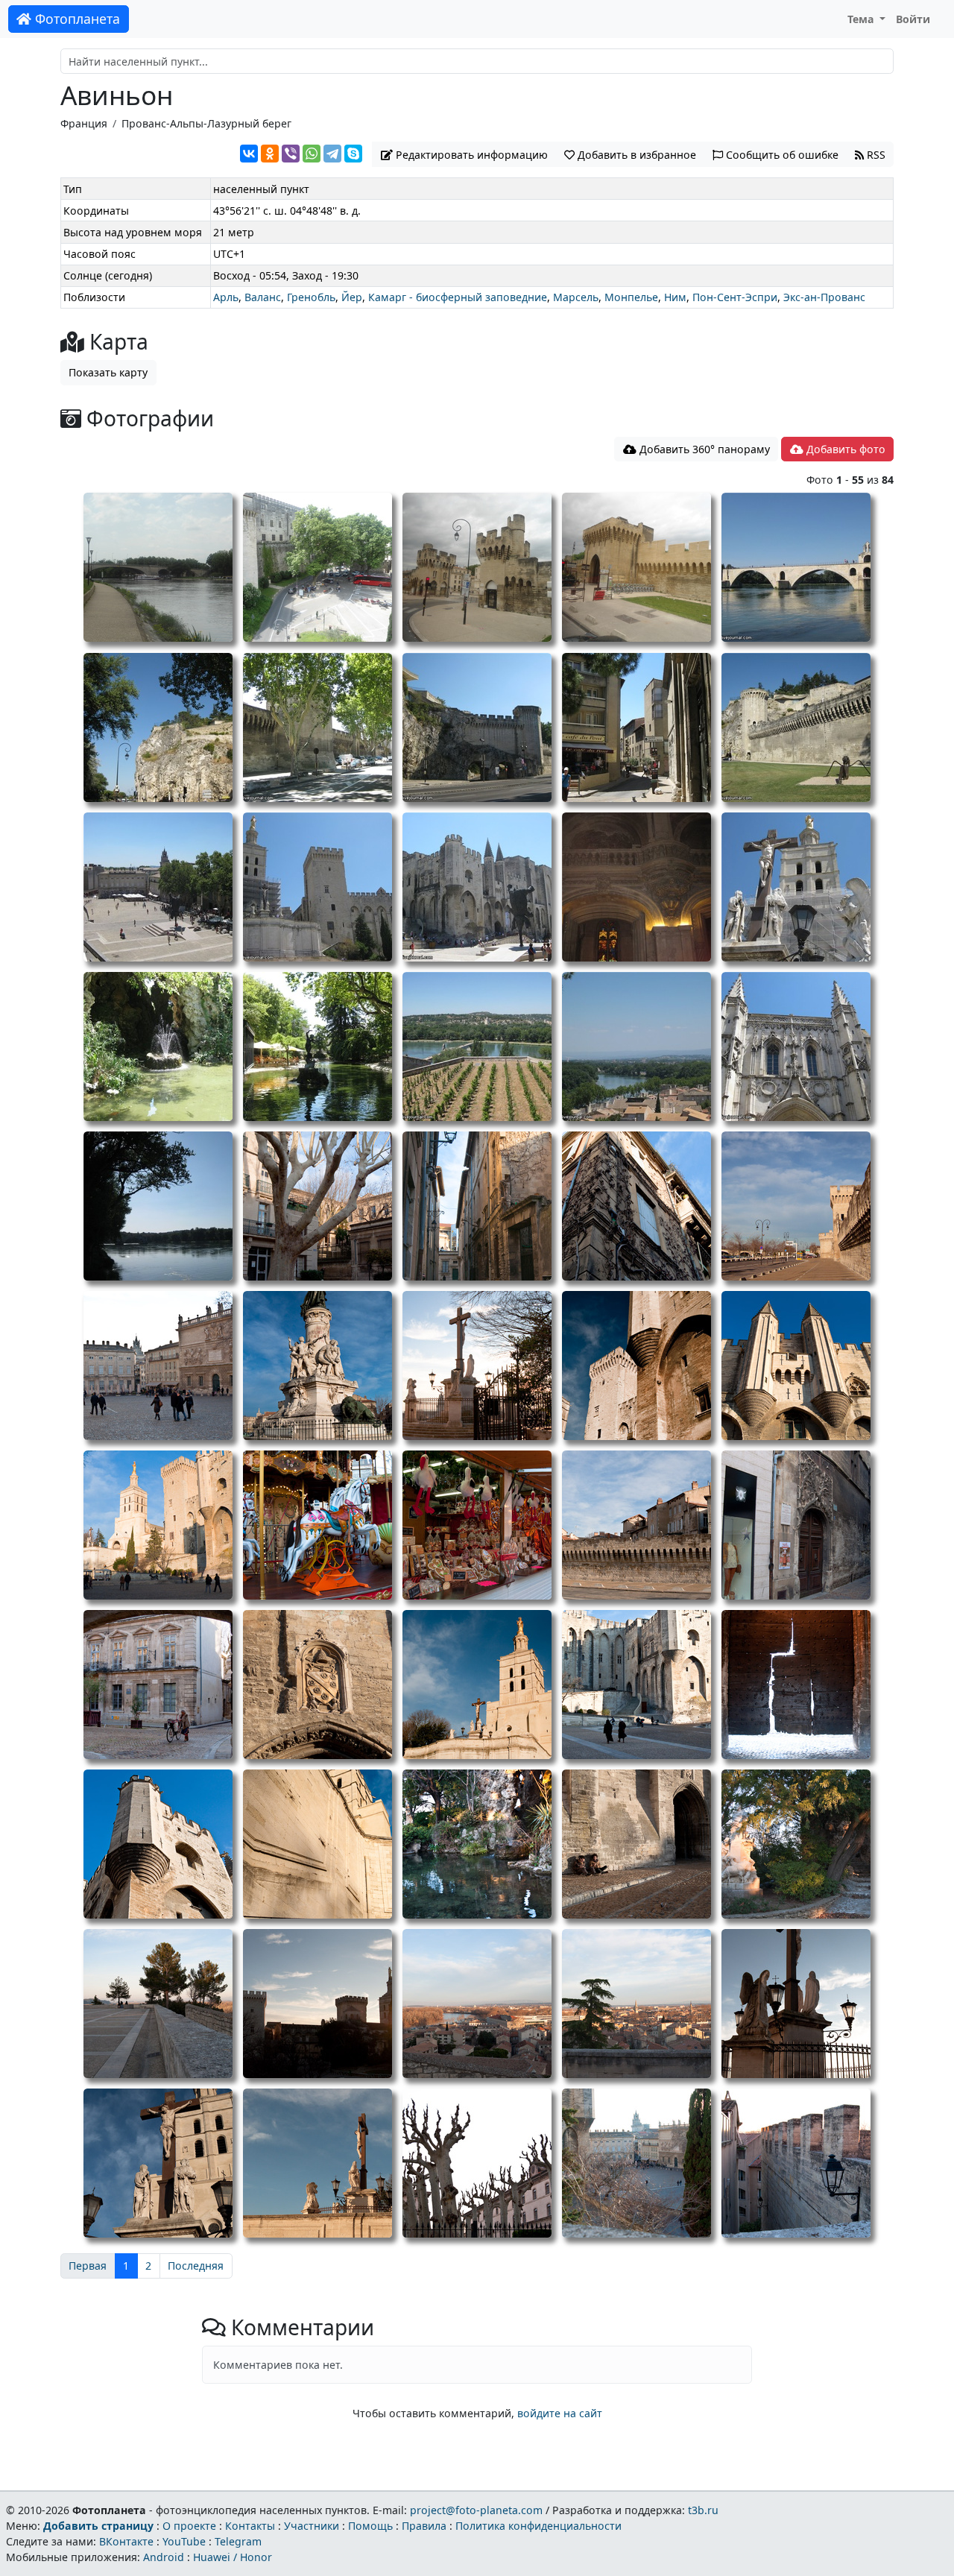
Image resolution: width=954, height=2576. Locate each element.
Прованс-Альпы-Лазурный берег (206, 123)
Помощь (370, 2526)
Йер (352, 297)
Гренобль (311, 297)
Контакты (250, 2526)
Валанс (263, 297)
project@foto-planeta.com (476, 2510)
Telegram (238, 2541)
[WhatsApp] (312, 154)
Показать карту (108, 372)
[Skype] (353, 154)
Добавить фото (844, 449)
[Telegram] (332, 154)
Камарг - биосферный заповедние (458, 297)
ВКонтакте (126, 2541)
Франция (84, 123)
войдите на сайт (560, 2413)
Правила (424, 2526)
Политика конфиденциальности (538, 2526)
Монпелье (631, 297)
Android (164, 2557)
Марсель (576, 297)
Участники (312, 2526)
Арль (226, 297)
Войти (913, 19)
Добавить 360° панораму (703, 449)
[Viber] (291, 154)
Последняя (196, 2266)
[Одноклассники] (270, 154)
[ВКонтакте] (249, 154)
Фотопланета (76, 19)
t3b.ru (703, 2510)
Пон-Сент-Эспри (735, 297)
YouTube (184, 2541)
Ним (675, 297)
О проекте (189, 2526)
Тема (862, 19)
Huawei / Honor (233, 2557)
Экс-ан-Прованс (824, 297)
